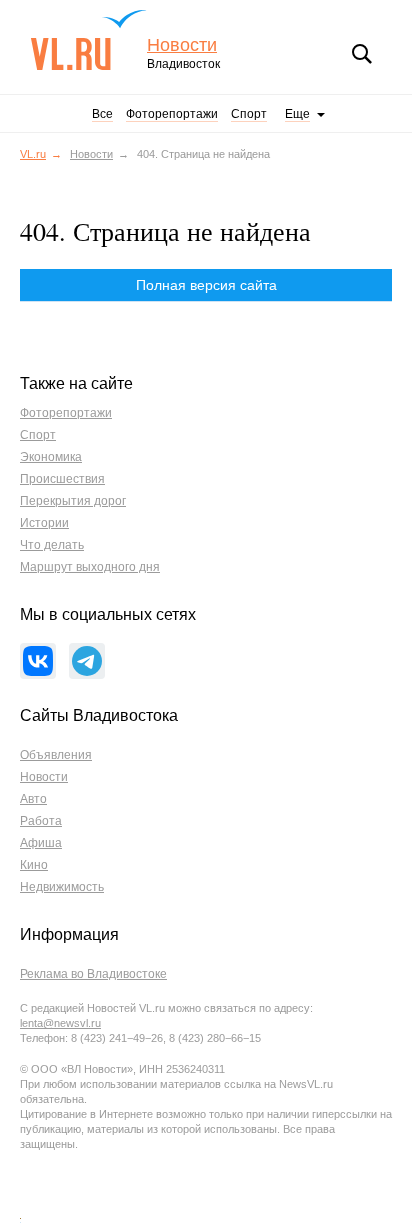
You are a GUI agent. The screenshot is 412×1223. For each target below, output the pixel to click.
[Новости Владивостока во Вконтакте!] (38, 661)
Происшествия (62, 479)
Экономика (51, 457)
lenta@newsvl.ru (60, 1023)
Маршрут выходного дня (90, 567)
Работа (41, 821)
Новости (182, 45)
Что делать (52, 545)
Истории (44, 523)
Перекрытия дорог (73, 501)
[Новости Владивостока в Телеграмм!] (87, 661)
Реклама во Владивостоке (93, 974)
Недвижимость (62, 887)
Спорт (249, 114)
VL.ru (88, 40)
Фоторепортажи (172, 114)
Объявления (56, 755)
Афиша (41, 843)
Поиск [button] (362, 54)
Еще (297, 114)
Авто (33, 799)
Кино (34, 865)
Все (102, 114)
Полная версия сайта (206, 285)
